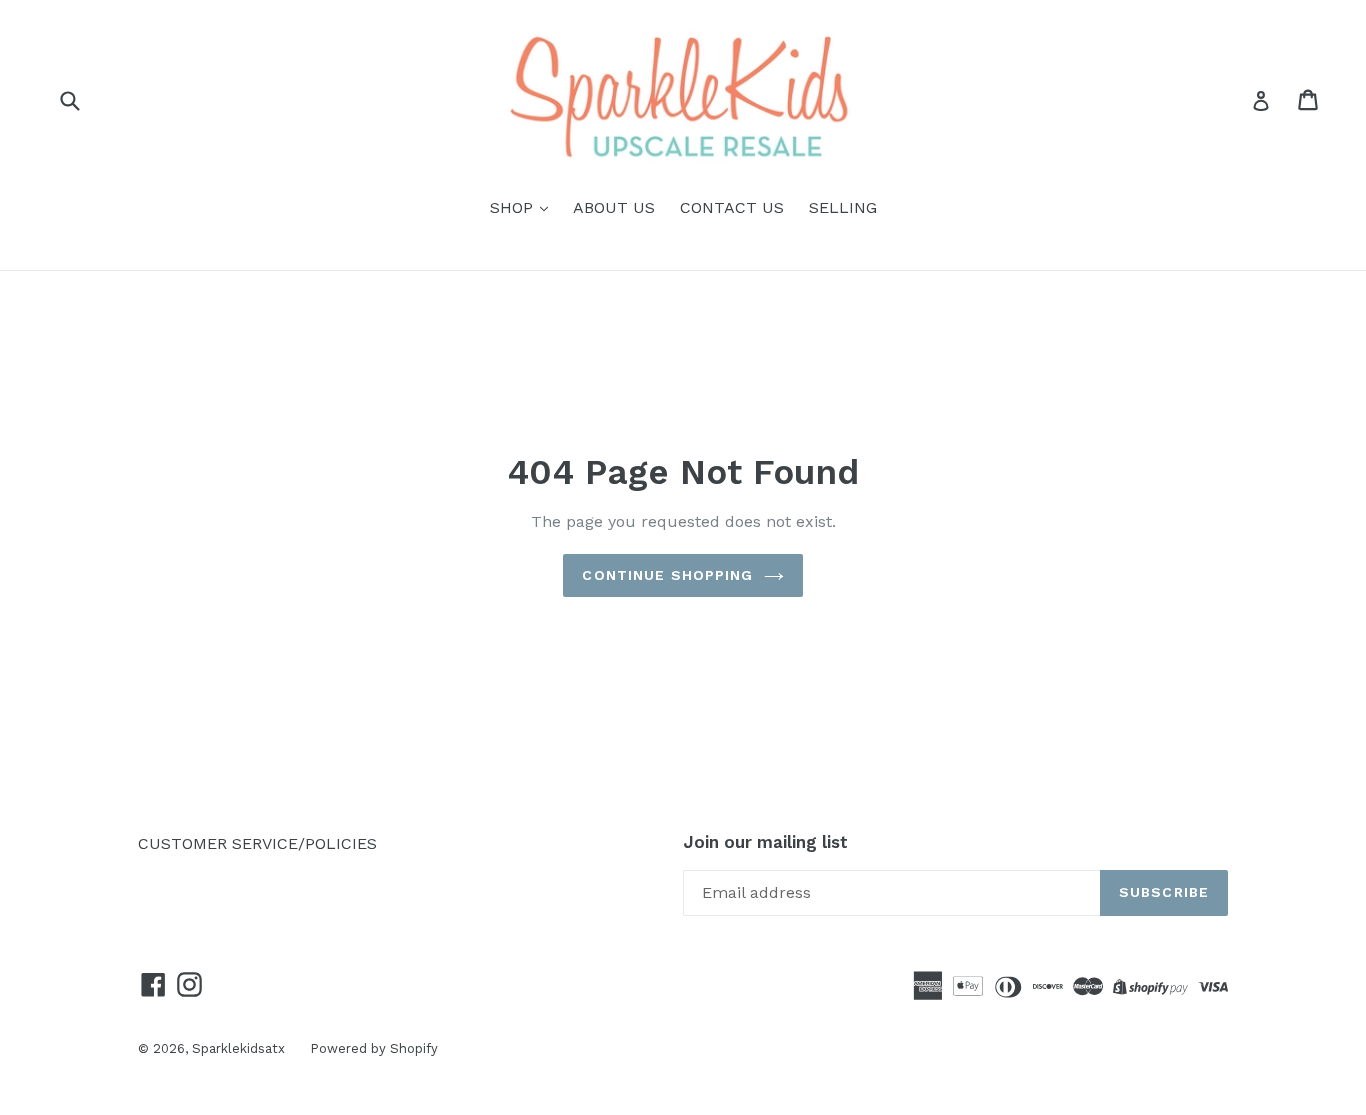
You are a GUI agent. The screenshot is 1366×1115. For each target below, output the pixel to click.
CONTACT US (732, 207)
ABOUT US (614, 207)
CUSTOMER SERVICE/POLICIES (257, 843)
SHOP (514, 207)
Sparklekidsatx (238, 1048)
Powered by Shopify (374, 1048)
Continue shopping (667, 575)
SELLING (843, 207)
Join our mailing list (765, 842)
